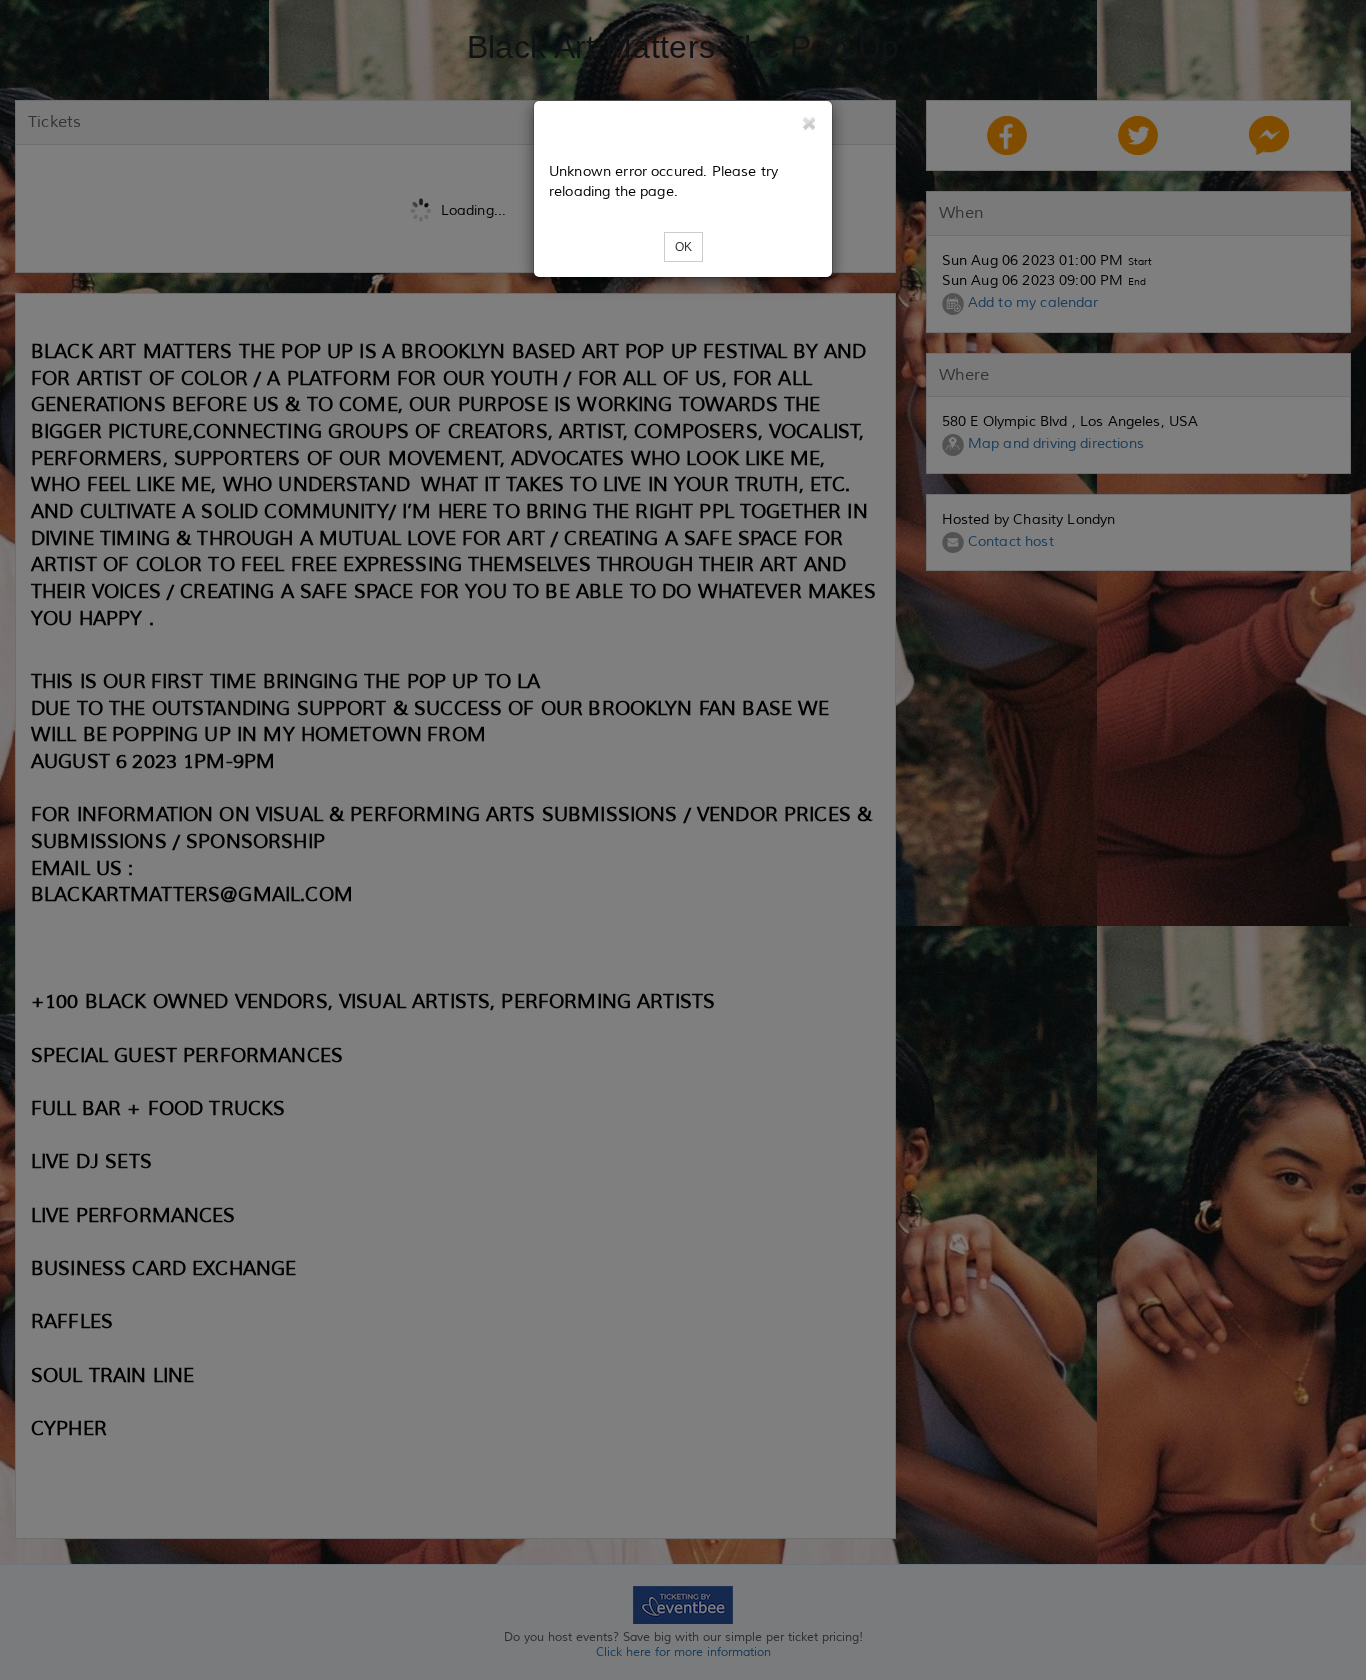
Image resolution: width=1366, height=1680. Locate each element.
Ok (683, 247)
